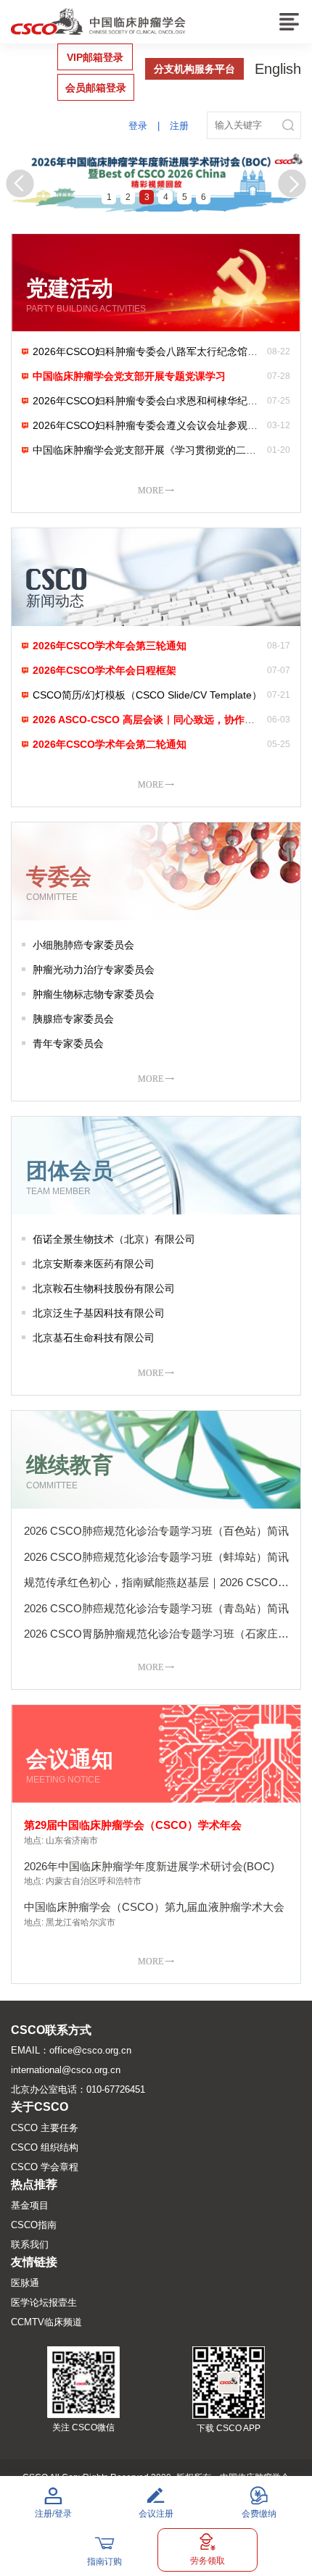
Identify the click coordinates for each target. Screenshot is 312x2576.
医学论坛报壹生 (44, 2302)
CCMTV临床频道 (46, 2322)
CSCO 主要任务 (45, 2128)
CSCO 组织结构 (45, 2147)
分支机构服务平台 (194, 69)
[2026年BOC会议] (156, 180)
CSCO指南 (34, 2225)
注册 (179, 126)
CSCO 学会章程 (45, 2167)
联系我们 (30, 2244)
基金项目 (30, 2205)
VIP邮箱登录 (95, 57)
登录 (138, 126)
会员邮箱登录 (96, 88)
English (278, 69)
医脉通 (25, 2283)
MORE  (156, 490)
